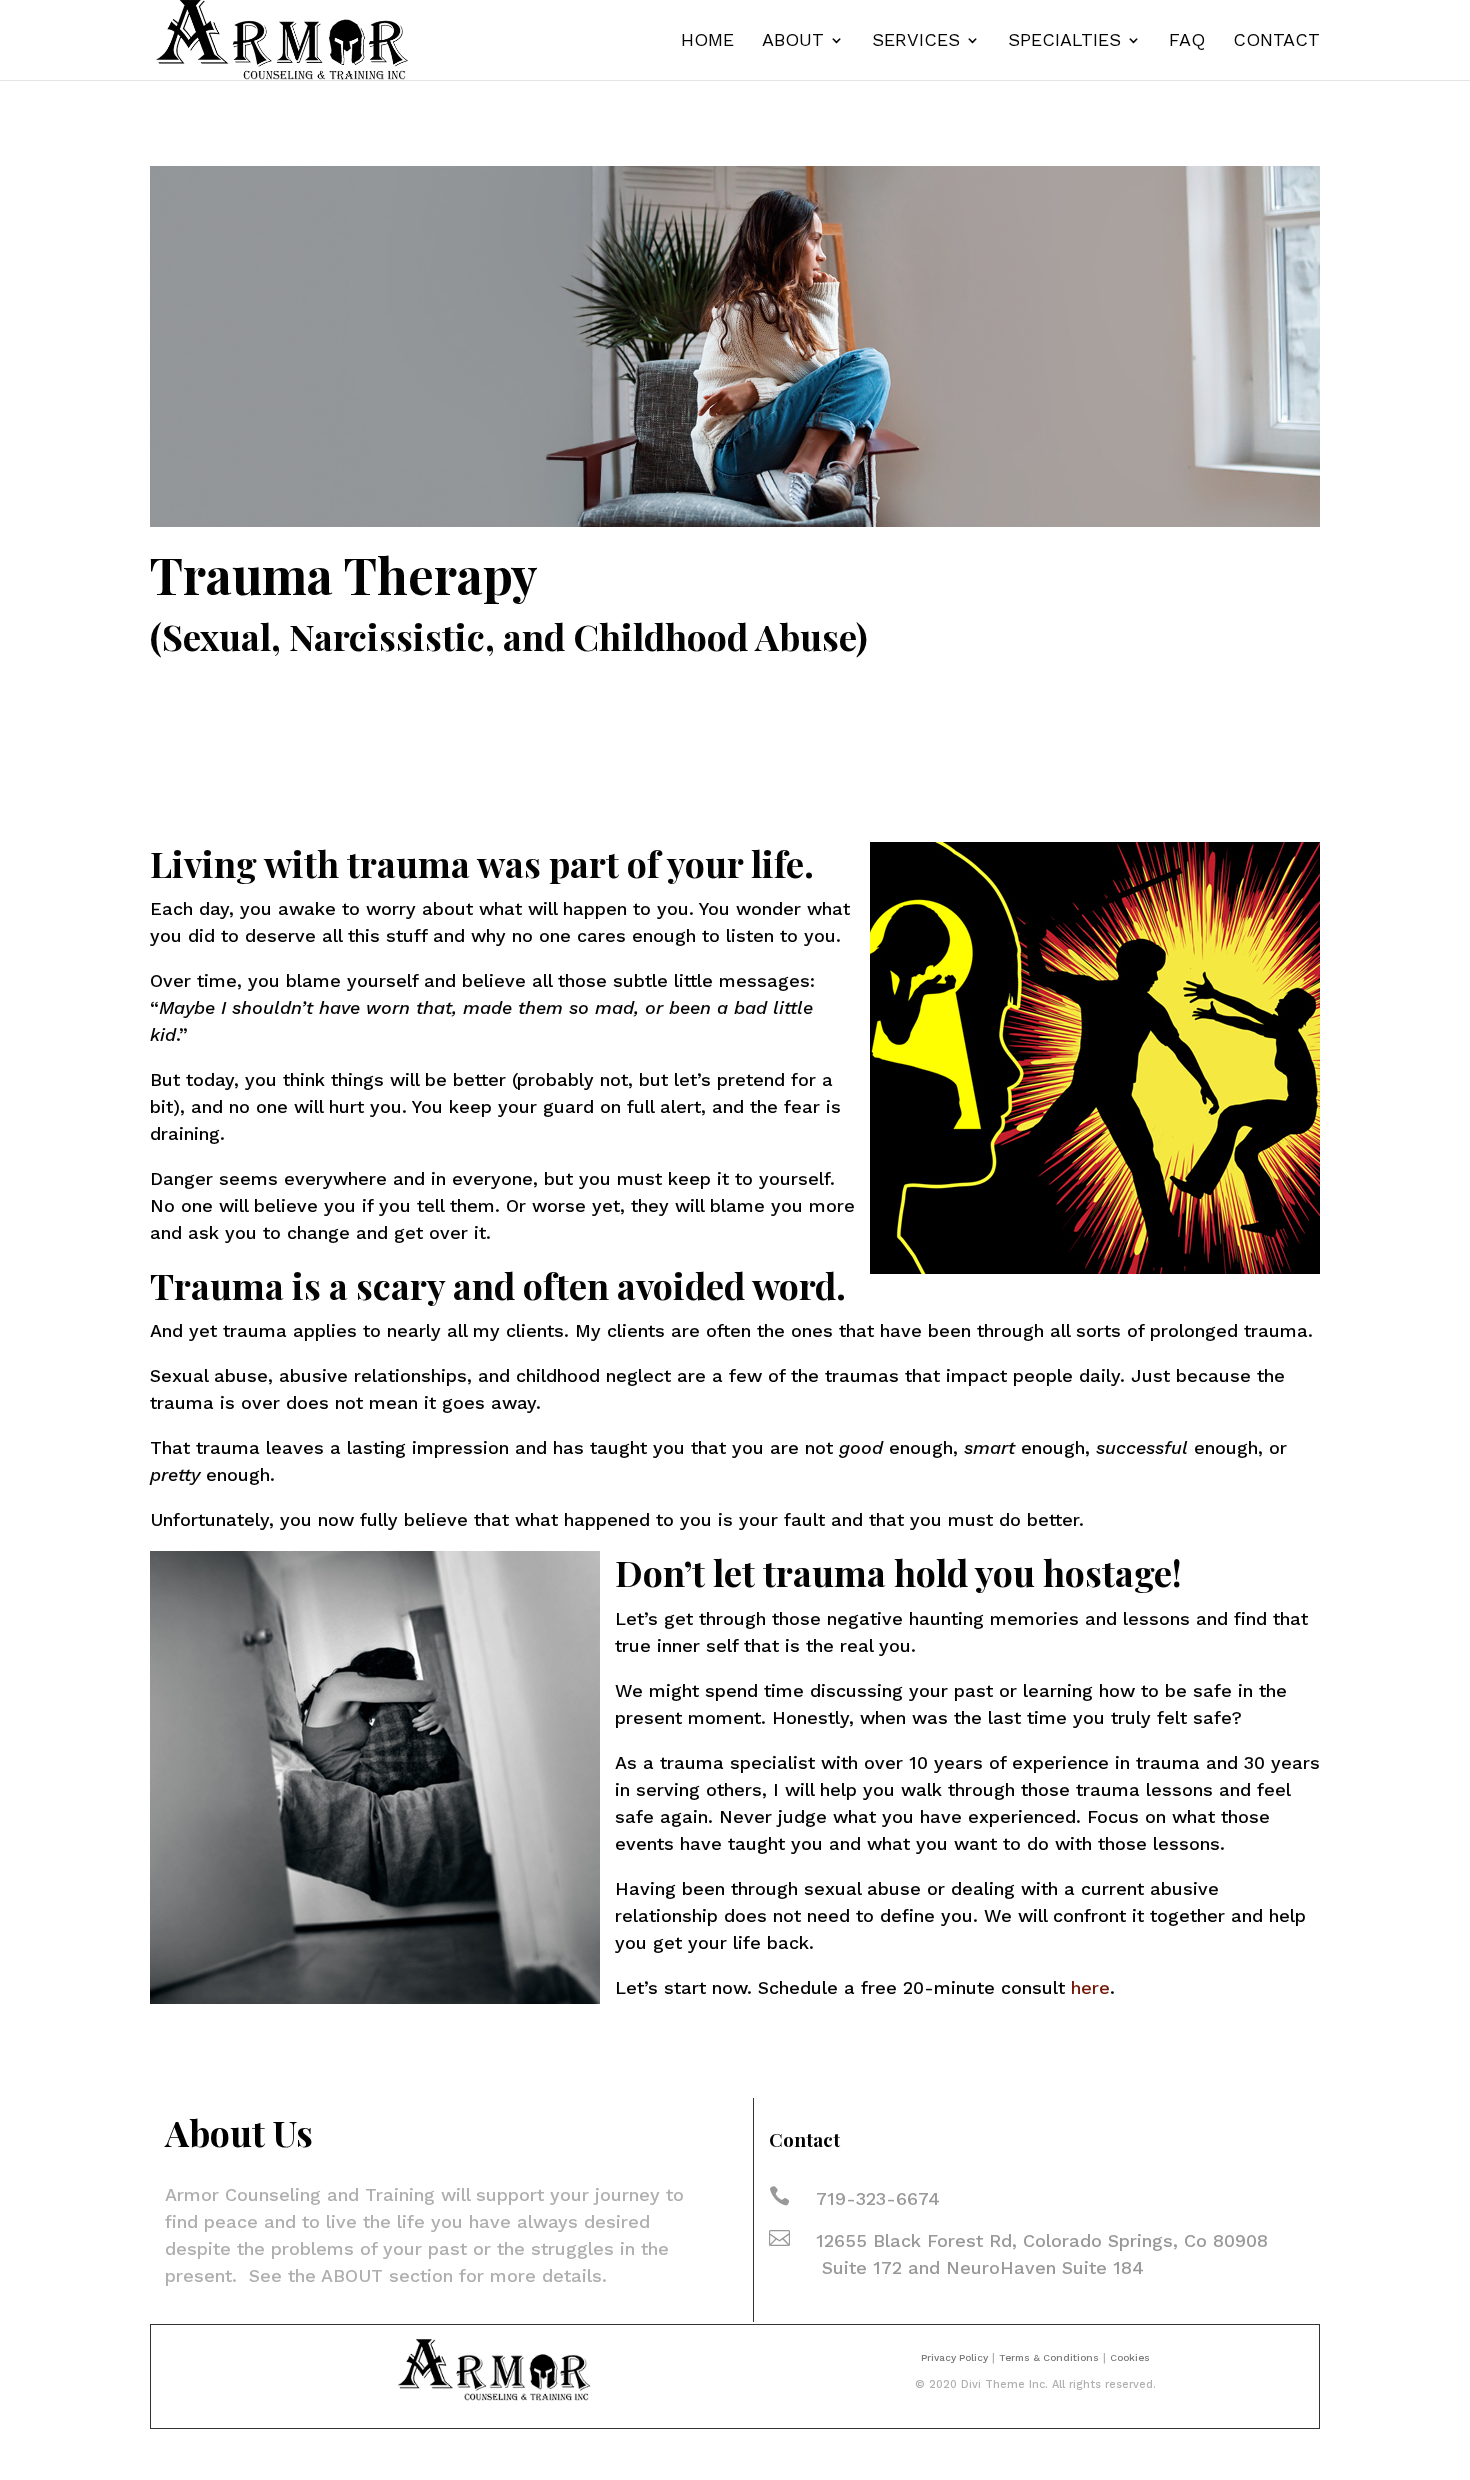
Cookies (1130, 2357)
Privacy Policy (954, 2357)
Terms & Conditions (1049, 2357)
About (793, 41)
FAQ (1187, 41)
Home (707, 41)
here (1090, 1987)
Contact (1276, 41)
